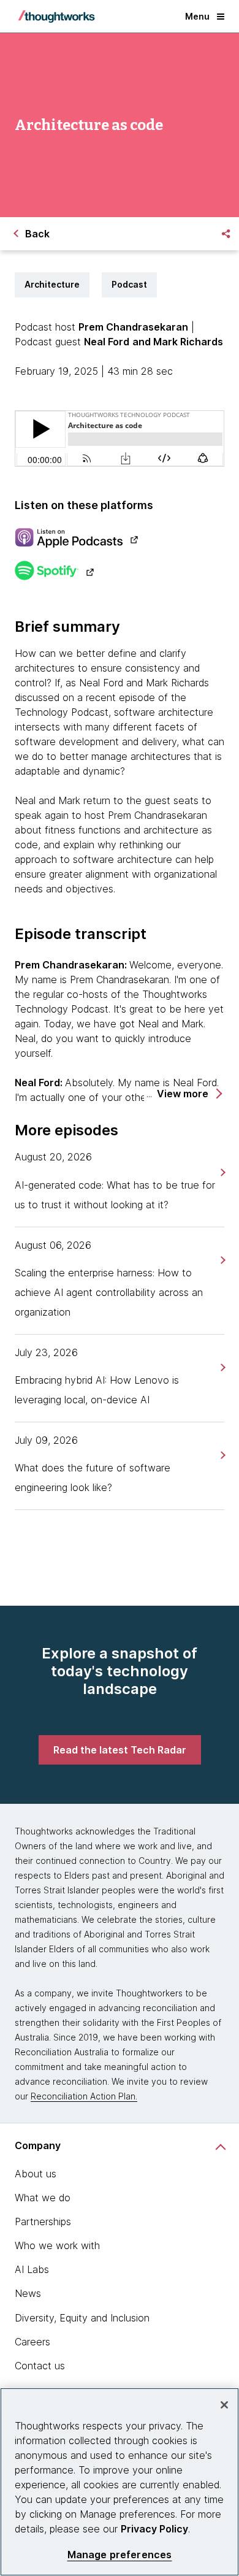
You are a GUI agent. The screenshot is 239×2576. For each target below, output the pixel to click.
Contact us (40, 2366)
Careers (32, 2342)
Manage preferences (120, 2555)
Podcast (129, 284)
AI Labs (32, 2269)
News (28, 2293)
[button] (189, 1094)
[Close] (224, 2405)
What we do (43, 2198)
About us (36, 2174)
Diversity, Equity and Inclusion (82, 2318)
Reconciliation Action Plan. (84, 2096)
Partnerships (43, 2221)
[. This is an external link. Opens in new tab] (120, 539)
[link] (222, 1172)
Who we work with (57, 2245)
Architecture (52, 284)
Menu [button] (197, 16)
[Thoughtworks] (56, 17)
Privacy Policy (154, 2529)
